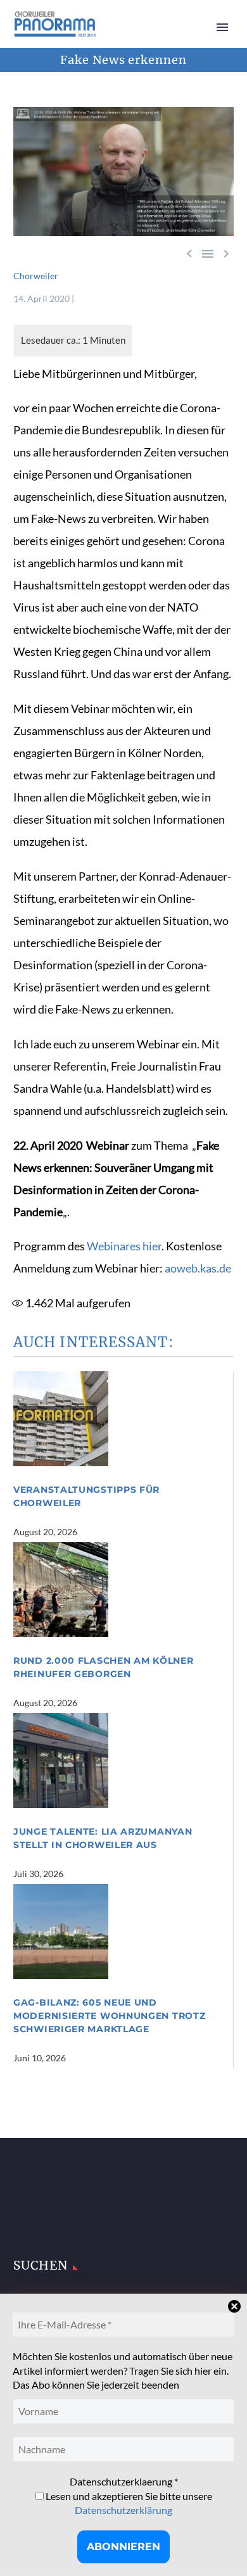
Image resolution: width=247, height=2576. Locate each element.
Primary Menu (222, 27)
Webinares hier (124, 1246)
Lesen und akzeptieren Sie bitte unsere (128, 2503)
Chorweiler (36, 276)
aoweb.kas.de (198, 1268)
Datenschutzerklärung (123, 2510)
